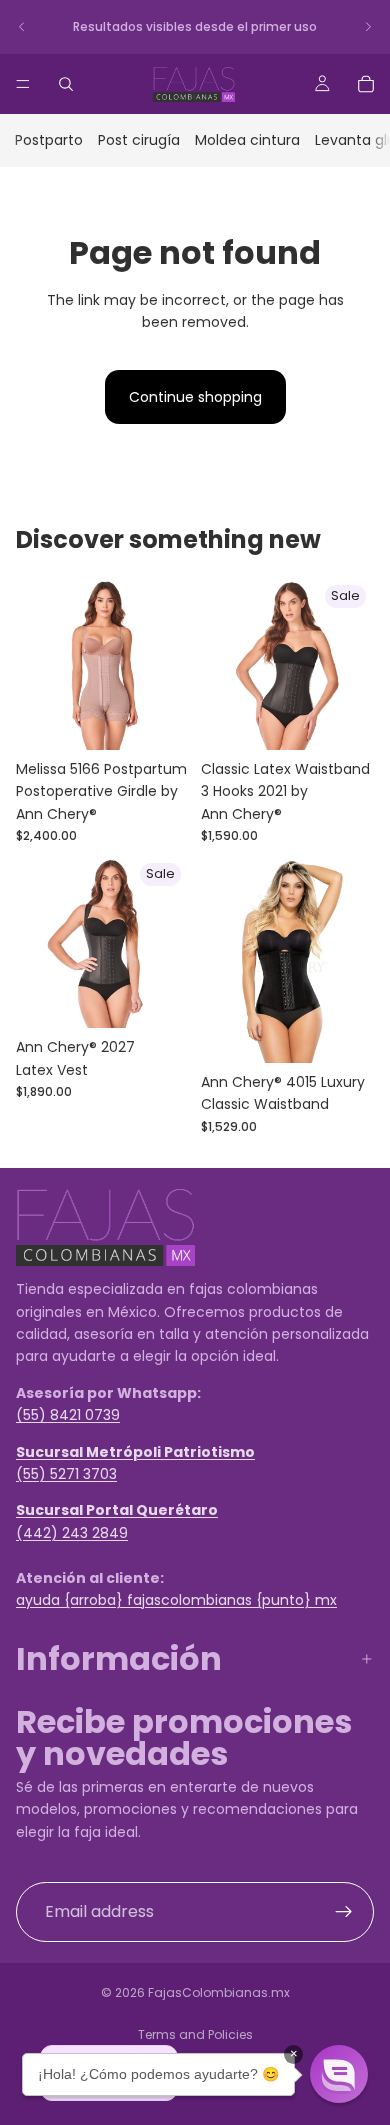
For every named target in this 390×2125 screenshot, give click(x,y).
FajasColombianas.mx (219, 1992)
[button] (339, 2074)
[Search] (66, 84)
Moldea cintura (247, 140)
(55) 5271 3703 (66, 1474)
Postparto (49, 140)
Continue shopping (195, 397)
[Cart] (366, 84)
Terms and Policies (195, 2034)
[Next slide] (368, 27)
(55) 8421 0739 (68, 1415)
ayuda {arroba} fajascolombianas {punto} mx (176, 1600)
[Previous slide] (22, 27)
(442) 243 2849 (72, 1532)
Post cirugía (139, 140)
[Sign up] (344, 1912)
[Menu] (23, 84)
